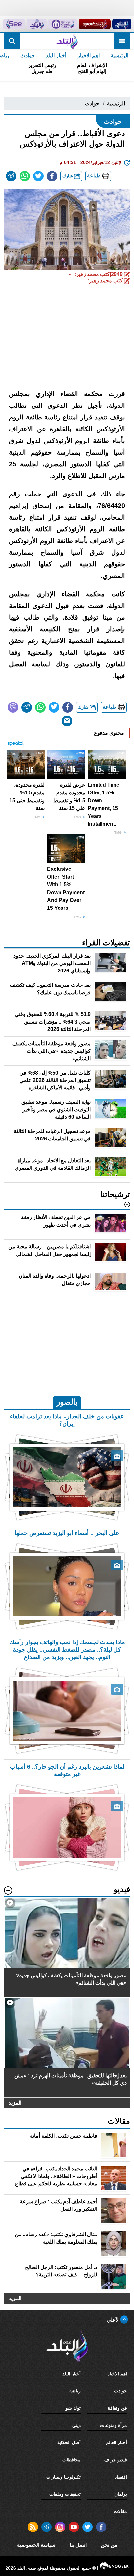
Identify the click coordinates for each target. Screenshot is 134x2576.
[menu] (122, 41)
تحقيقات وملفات (65, 2494)
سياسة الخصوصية (36, 2545)
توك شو (73, 2408)
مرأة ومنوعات (114, 2425)
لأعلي (113, 2320)
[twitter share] (38, 176)
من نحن (109, 2545)
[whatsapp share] (25, 176)
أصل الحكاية (69, 2442)
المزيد (15, 2103)
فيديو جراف (116, 2460)
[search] (12, 41)
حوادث (28, 55)
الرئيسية (120, 55)
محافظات (72, 2460)
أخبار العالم (116, 2442)
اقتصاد (121, 2477)
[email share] (11, 176)
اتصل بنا (78, 2545)
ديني (76, 2425)
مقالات (120, 2511)
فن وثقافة (117, 2408)
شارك (68, 176)
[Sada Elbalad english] (14, 24)
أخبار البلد (56, 55)
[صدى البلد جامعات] (62, 24)
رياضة (75, 2391)
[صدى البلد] (67, 41)
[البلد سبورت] (95, 24)
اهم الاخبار (88, 55)
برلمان (121, 2494)
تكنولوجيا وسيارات (63, 2477)
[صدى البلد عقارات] (37, 24)
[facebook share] (52, 176)
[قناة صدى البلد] (122, 24)
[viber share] (13, 707)
